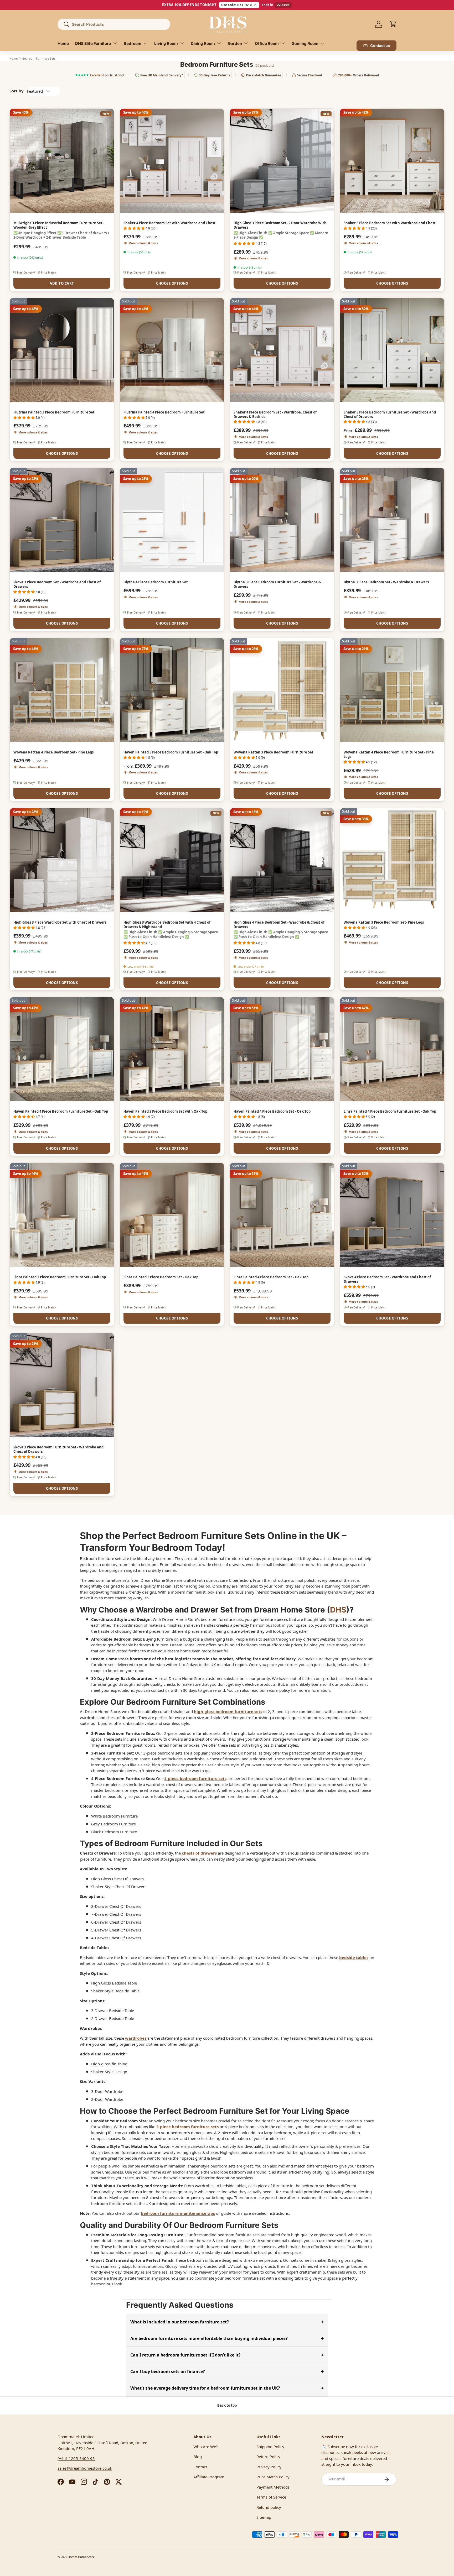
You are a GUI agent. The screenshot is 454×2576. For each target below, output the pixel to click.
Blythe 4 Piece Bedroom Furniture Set (156, 582)
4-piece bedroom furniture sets (195, 1778)
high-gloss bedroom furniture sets (228, 1711)
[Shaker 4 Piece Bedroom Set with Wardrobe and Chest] (172, 161)
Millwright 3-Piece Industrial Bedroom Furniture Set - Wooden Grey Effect (59, 225)
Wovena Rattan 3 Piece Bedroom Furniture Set (274, 752)
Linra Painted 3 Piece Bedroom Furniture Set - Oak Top (60, 1277)
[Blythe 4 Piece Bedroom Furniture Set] (172, 520)
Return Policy (268, 2457)
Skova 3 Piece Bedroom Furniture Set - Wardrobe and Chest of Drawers (58, 1449)
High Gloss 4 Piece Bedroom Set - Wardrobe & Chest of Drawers (279, 925)
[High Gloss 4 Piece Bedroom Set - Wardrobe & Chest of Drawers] (282, 860)
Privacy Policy (269, 2467)
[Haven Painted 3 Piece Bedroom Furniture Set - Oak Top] (172, 690)
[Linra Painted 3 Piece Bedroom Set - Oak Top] (172, 1215)
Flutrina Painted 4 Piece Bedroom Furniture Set (164, 412)
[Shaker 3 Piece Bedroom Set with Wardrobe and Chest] (392, 161)
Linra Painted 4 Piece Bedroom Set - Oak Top (271, 1277)
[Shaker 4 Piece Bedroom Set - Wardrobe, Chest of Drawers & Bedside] (282, 350)
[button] (393, 24)
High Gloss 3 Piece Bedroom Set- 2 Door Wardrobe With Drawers (280, 225)
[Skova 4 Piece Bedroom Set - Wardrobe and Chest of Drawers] (392, 1215)
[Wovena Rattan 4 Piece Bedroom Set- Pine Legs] (62, 690)
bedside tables (354, 1957)
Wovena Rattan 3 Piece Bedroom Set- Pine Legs (384, 922)
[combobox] (114, 24)
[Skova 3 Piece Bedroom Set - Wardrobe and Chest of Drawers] (62, 520)
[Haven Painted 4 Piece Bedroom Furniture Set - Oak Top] (62, 1049)
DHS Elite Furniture (93, 43)
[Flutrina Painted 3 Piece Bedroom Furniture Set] (62, 350)
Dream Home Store (82, 2557)
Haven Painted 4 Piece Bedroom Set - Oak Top (272, 1111)
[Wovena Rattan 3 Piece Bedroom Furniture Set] (282, 690)
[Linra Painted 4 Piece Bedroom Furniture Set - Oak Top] (392, 1049)
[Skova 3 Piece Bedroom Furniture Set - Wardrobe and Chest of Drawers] (62, 1385)
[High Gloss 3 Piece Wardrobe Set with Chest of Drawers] (62, 860)
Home (63, 43)
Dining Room (203, 43)
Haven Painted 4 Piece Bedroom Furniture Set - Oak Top (61, 1111)
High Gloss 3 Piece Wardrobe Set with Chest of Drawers (60, 922)
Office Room (267, 43)
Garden (235, 43)
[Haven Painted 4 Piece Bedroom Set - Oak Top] (282, 1049)
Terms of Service (271, 2497)
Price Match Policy (273, 2477)
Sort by (17, 91)
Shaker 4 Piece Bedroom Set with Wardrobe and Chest (169, 223)
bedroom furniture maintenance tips (178, 2213)
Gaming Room (305, 43)
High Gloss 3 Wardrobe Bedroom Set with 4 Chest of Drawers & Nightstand (167, 925)
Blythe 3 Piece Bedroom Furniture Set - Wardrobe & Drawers (277, 584)
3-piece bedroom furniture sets (187, 2127)
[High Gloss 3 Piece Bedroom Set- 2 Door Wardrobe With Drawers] (282, 161)
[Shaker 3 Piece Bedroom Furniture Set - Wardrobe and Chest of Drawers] (392, 350)
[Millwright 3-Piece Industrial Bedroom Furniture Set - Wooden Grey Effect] (62, 161)
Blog (198, 2457)
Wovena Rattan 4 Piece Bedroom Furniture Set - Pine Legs (389, 754)
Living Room (166, 43)
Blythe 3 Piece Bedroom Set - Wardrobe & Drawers (386, 582)
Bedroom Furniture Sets (39, 58)
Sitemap (264, 2517)
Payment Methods (273, 2487)
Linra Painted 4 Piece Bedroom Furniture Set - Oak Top (390, 1111)
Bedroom (133, 43)
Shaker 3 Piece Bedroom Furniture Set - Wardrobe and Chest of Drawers (390, 414)
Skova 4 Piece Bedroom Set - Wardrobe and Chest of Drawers (387, 1279)
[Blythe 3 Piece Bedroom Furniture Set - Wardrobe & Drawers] (282, 520)
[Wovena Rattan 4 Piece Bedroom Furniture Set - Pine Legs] (392, 690)
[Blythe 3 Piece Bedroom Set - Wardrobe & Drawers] (392, 520)
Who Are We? (206, 2447)
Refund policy (269, 2507)
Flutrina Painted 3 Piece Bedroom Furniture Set (54, 412)
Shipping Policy (270, 2447)
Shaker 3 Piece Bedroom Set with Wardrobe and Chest (390, 223)
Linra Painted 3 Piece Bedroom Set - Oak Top (161, 1277)
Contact (200, 2467)
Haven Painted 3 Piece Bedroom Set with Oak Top (165, 1111)
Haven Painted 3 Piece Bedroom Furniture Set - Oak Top (171, 752)
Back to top (227, 2405)
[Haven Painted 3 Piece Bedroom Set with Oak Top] (172, 1049)
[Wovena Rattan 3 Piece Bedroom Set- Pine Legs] (392, 860)
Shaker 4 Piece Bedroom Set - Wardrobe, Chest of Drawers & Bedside (275, 414)
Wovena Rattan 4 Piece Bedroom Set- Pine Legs (53, 752)
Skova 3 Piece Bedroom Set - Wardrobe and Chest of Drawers (57, 584)
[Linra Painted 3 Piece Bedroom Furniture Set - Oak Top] (62, 1215)
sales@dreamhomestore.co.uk (85, 2468)
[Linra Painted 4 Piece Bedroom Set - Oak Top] (282, 1215)
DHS (338, 1610)
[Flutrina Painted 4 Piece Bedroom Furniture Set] (172, 350)
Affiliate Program (209, 2477)
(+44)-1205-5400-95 (76, 2458)
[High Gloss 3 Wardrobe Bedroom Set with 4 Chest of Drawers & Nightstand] (172, 860)
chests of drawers (199, 1853)
